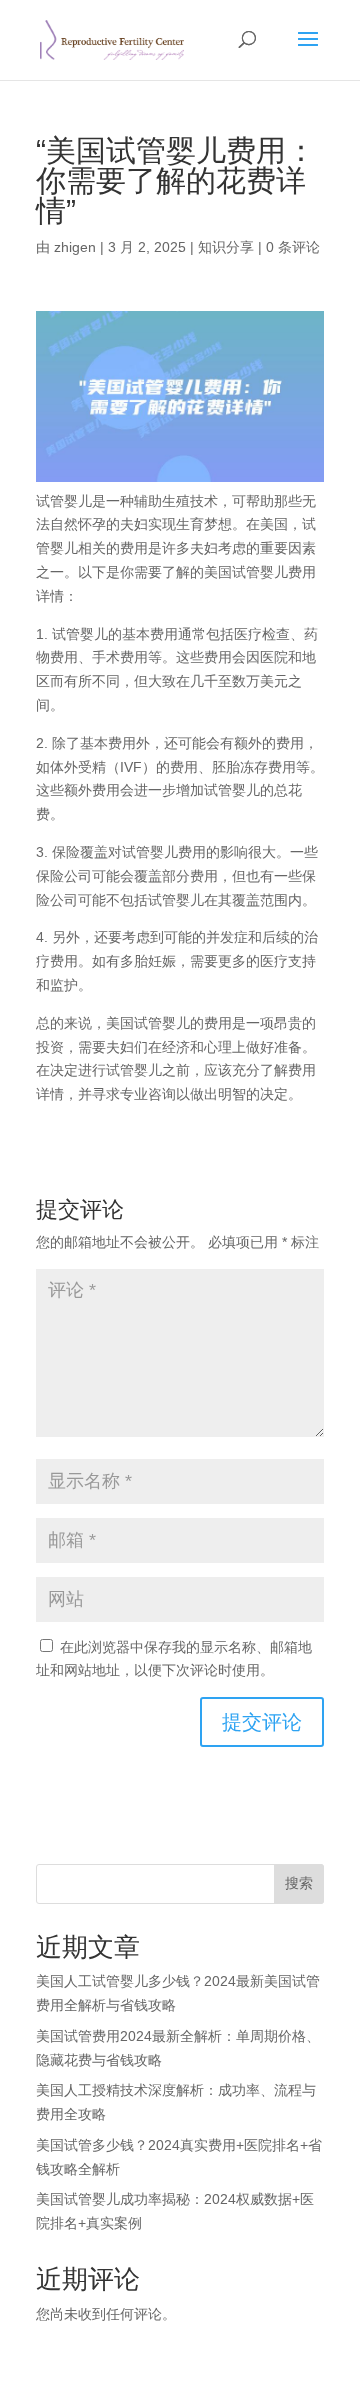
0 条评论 (293, 247)
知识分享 (226, 247)
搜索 (299, 1883)
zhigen (75, 247)
